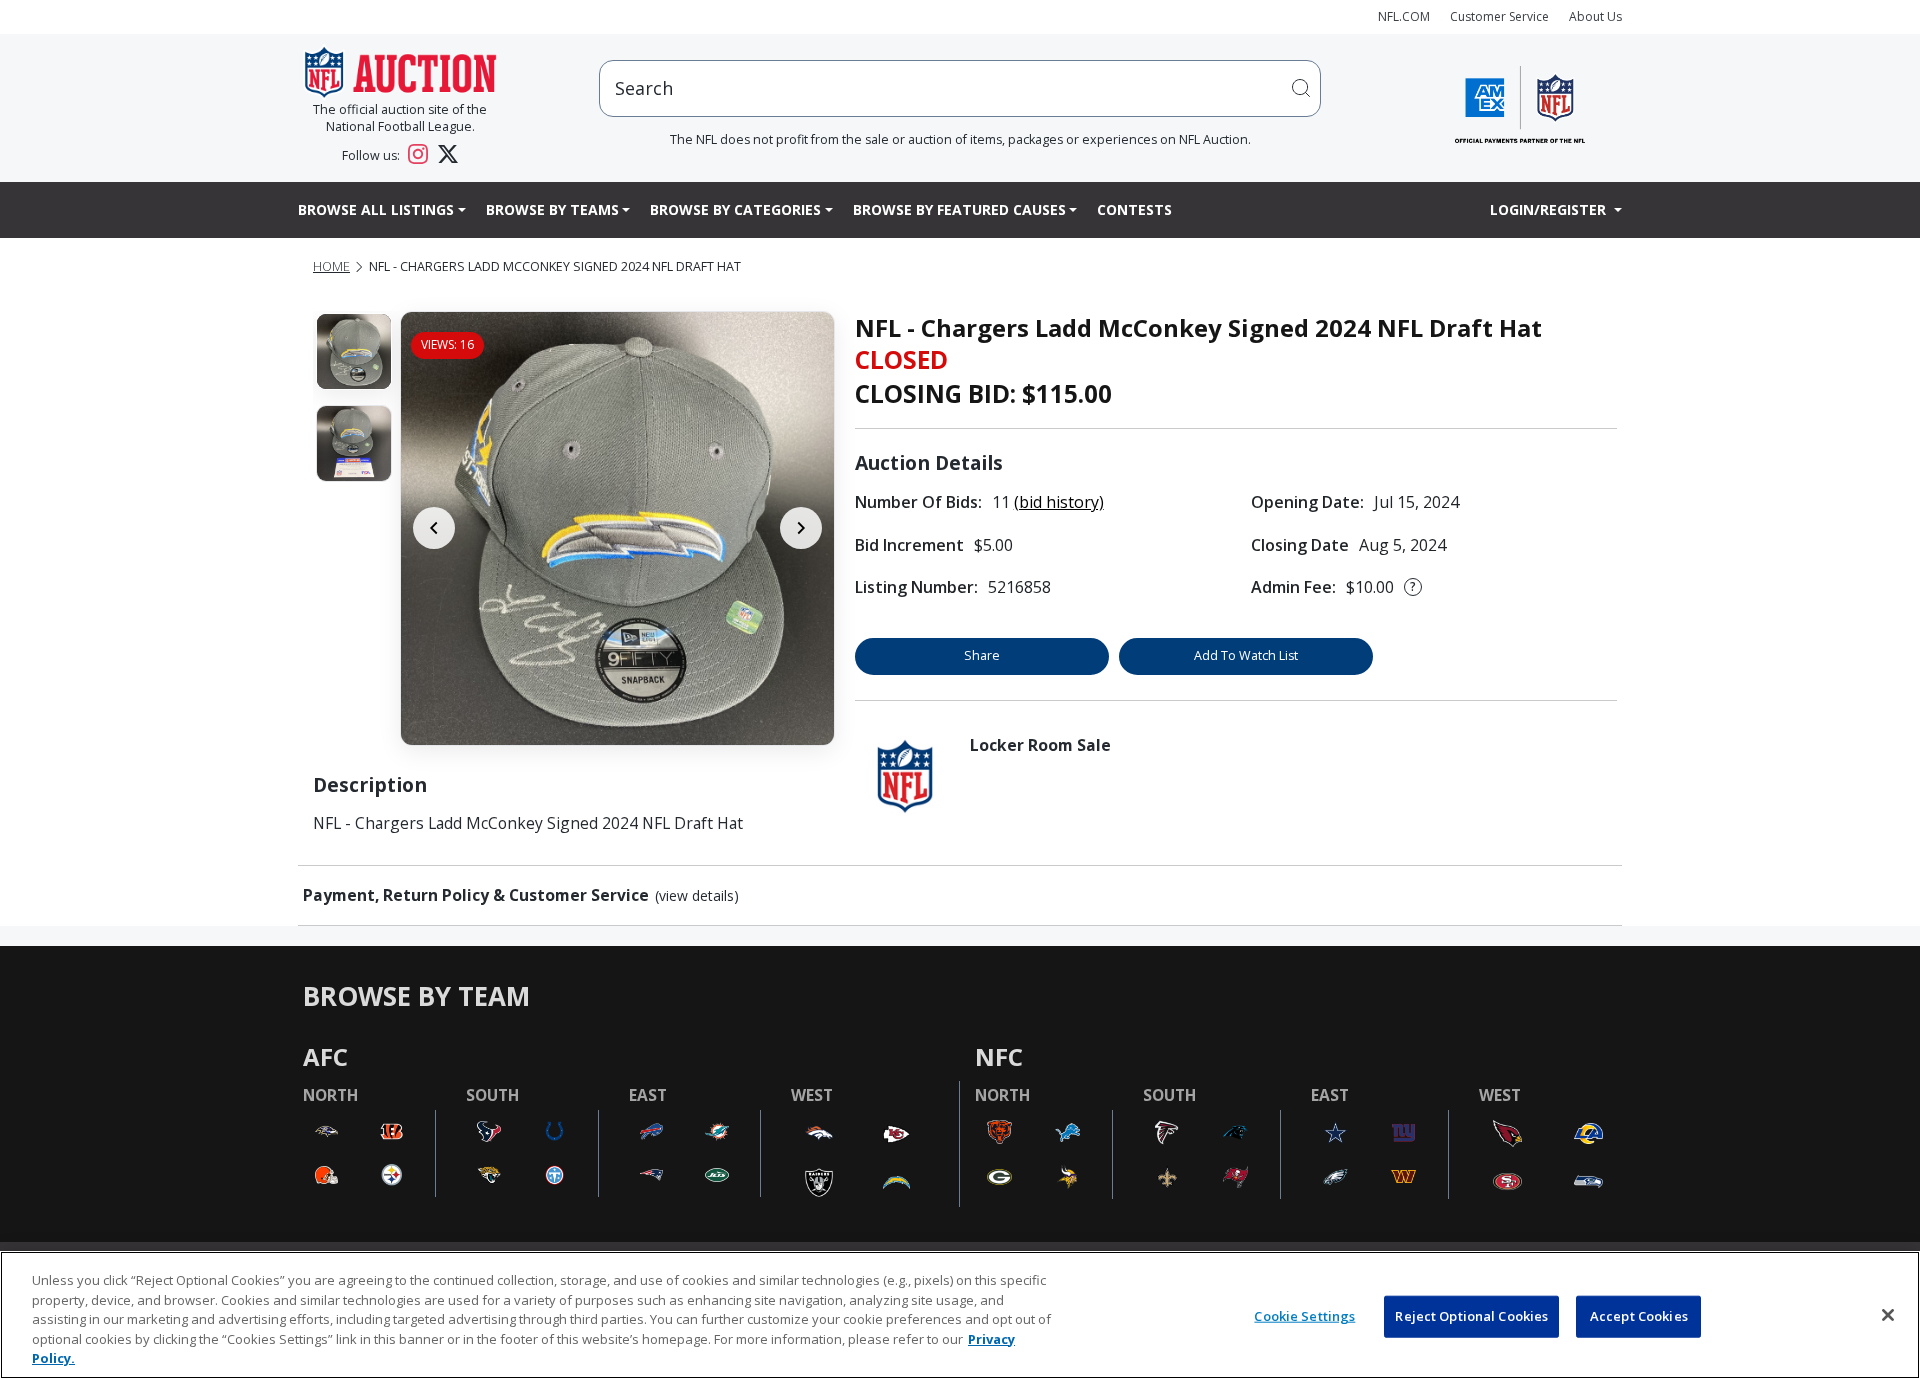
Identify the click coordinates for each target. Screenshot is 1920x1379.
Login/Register (1550, 209)
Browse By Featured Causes (959, 209)
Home (331, 266)
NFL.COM (1404, 16)
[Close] (1888, 1315)
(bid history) (1059, 502)
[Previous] (434, 528)
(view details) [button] (697, 896)
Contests (1134, 209)
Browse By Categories (735, 209)
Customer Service (1499, 16)
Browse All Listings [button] (376, 209)
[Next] (801, 528)
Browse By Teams (552, 209)
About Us (1595, 16)
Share (982, 655)
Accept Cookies (1639, 1316)
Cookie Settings (1304, 1316)
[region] (960, 1315)
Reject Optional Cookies (1471, 1316)
